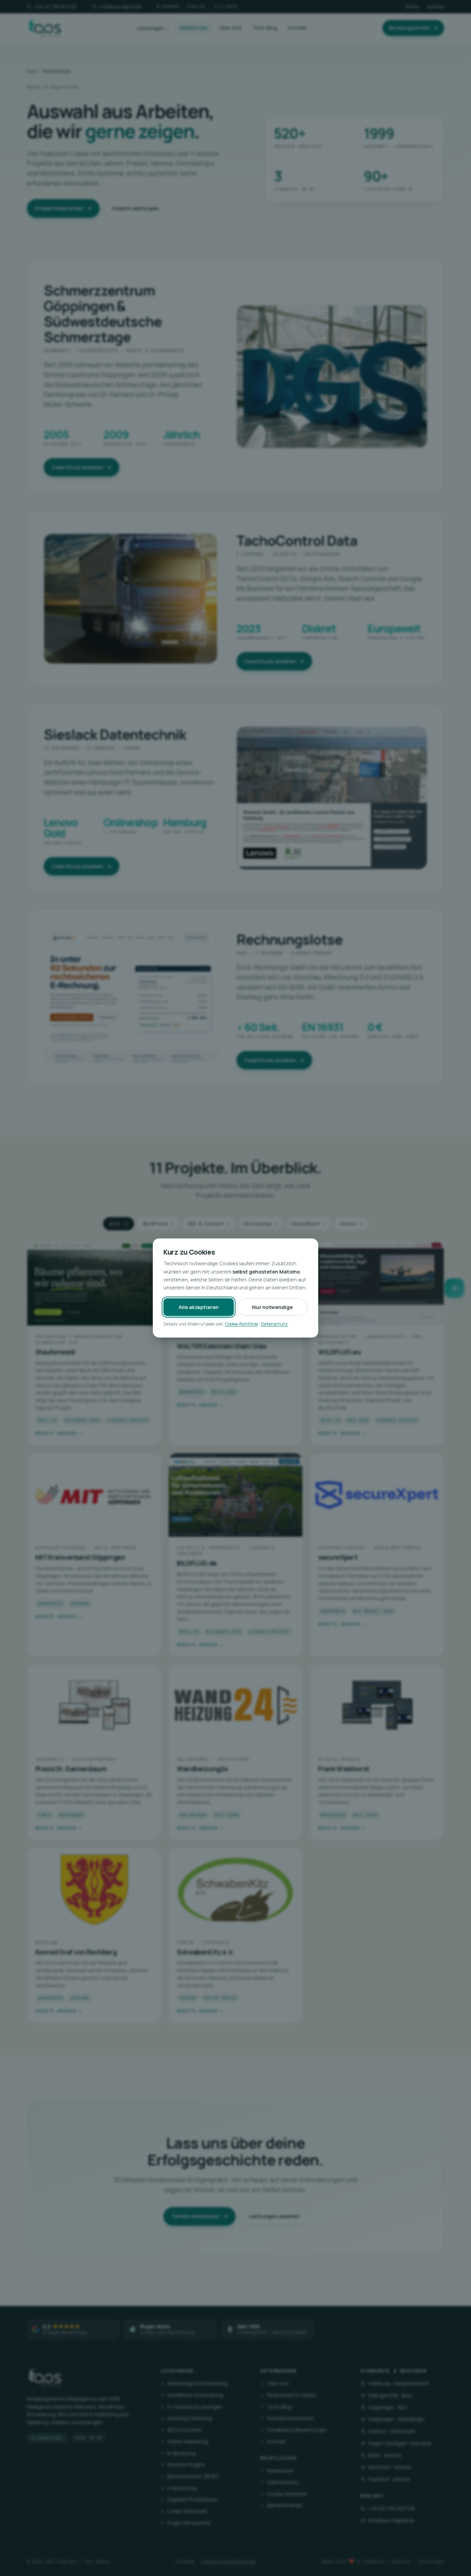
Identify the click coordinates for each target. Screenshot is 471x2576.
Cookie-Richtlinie (242, 1324)
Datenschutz (274, 1324)
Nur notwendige (272, 1307)
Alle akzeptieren (199, 1307)
